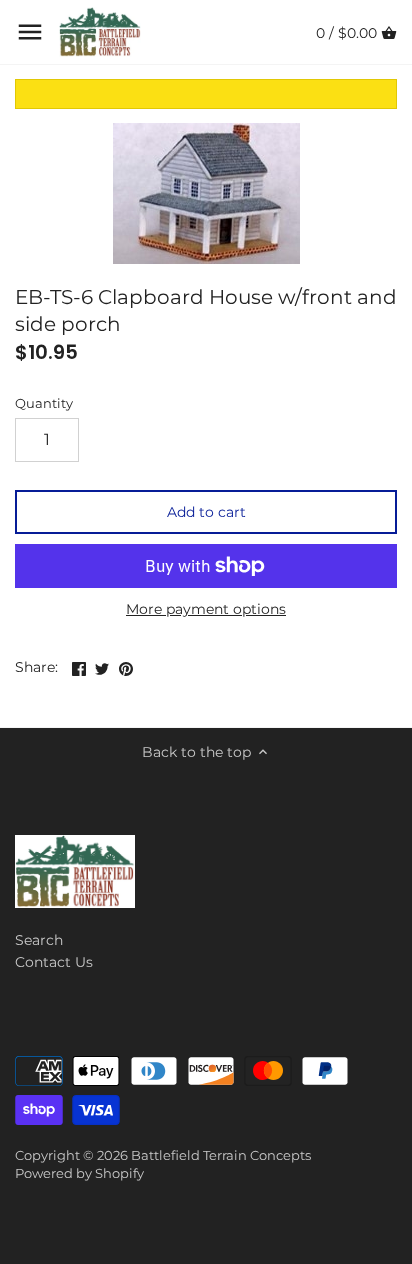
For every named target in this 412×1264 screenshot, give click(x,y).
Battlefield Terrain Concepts (221, 1155)
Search (39, 940)
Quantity (44, 403)
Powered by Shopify (79, 1173)
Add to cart (206, 512)
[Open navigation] (30, 32)
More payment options (206, 609)
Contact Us (54, 962)
